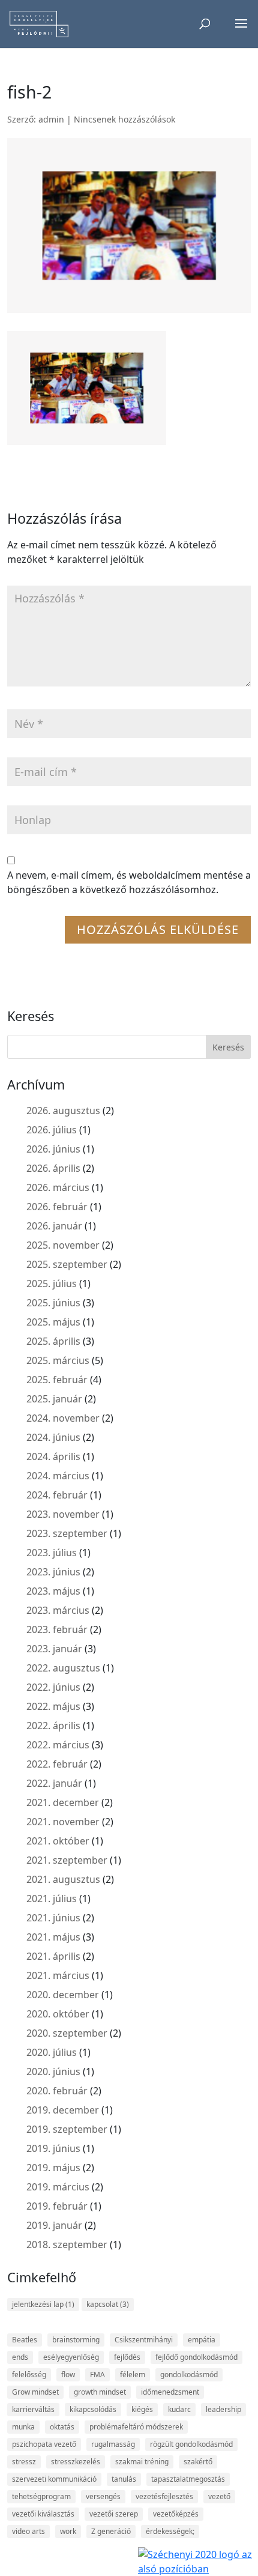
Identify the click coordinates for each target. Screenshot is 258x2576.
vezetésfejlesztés (164, 2496)
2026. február (57, 1207)
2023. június (53, 1572)
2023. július (52, 1553)
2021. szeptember (67, 1860)
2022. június (53, 1687)
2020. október (58, 2014)
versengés (103, 2496)
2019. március (58, 2187)
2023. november (63, 1514)
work (68, 2531)
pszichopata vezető (44, 2444)
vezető (219, 2496)
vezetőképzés (176, 2514)
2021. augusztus (63, 1879)
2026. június (53, 1149)
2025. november (63, 1245)
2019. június (53, 2148)
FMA (97, 2374)
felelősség (29, 2374)
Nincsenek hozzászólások (124, 119)
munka (23, 2427)
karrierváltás (33, 2409)
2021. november (63, 1822)
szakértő (198, 2462)
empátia (202, 2340)
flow (68, 2374)
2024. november (63, 1418)
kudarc (179, 2409)
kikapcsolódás (93, 2409)
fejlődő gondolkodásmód (196, 2357)
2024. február (57, 1495)
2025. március (58, 1360)
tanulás (124, 2479)
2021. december (63, 1802)
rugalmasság (113, 2444)
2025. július (52, 1283)
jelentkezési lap (43, 2304)
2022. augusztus (63, 1668)
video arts (28, 2531)
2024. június (53, 1437)
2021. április (53, 1956)
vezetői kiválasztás (43, 2514)
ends (20, 2357)
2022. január (54, 1783)
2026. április (53, 1168)
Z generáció (111, 2531)
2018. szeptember (67, 2244)
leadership (223, 2409)
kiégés (142, 2409)
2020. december (63, 1995)
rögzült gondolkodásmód (191, 2444)
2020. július (52, 2052)
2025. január (54, 1399)
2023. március (58, 1610)
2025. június (53, 1303)
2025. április (53, 1341)
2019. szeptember (67, 2129)
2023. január (54, 1649)
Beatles (25, 2340)
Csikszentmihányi (144, 2340)
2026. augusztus (63, 1111)
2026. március (58, 1187)
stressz (24, 2462)
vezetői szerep (114, 2514)
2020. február (57, 2091)
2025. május (53, 1322)
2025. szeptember (67, 1264)
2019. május (53, 2168)
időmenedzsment (170, 2392)
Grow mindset (35, 2392)
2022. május (53, 1706)
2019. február (57, 2206)
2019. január (54, 2225)
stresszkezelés (76, 2462)
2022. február (57, 1764)
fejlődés (127, 2357)
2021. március (58, 1975)
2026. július (52, 1130)
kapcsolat (108, 2304)
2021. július (52, 1899)
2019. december (63, 2110)
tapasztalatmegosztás (188, 2479)
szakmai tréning (142, 2462)
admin (51, 119)
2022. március (58, 1745)
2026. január (54, 1226)
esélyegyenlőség (71, 2357)
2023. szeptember (67, 1533)
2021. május (53, 1937)
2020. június (53, 2071)
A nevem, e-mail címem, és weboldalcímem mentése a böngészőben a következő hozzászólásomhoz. (129, 882)
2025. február (57, 1380)
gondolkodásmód (189, 2374)
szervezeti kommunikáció (54, 2479)
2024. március (58, 1476)
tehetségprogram (41, 2496)
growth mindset (100, 2392)
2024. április (53, 1456)
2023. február (57, 1629)
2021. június (53, 1918)
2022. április (53, 1726)
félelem (133, 2374)
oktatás (62, 2427)
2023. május (53, 1591)
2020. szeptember (67, 2033)
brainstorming (76, 2340)
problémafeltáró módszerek (136, 2427)
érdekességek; (170, 2531)
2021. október (58, 1841)
